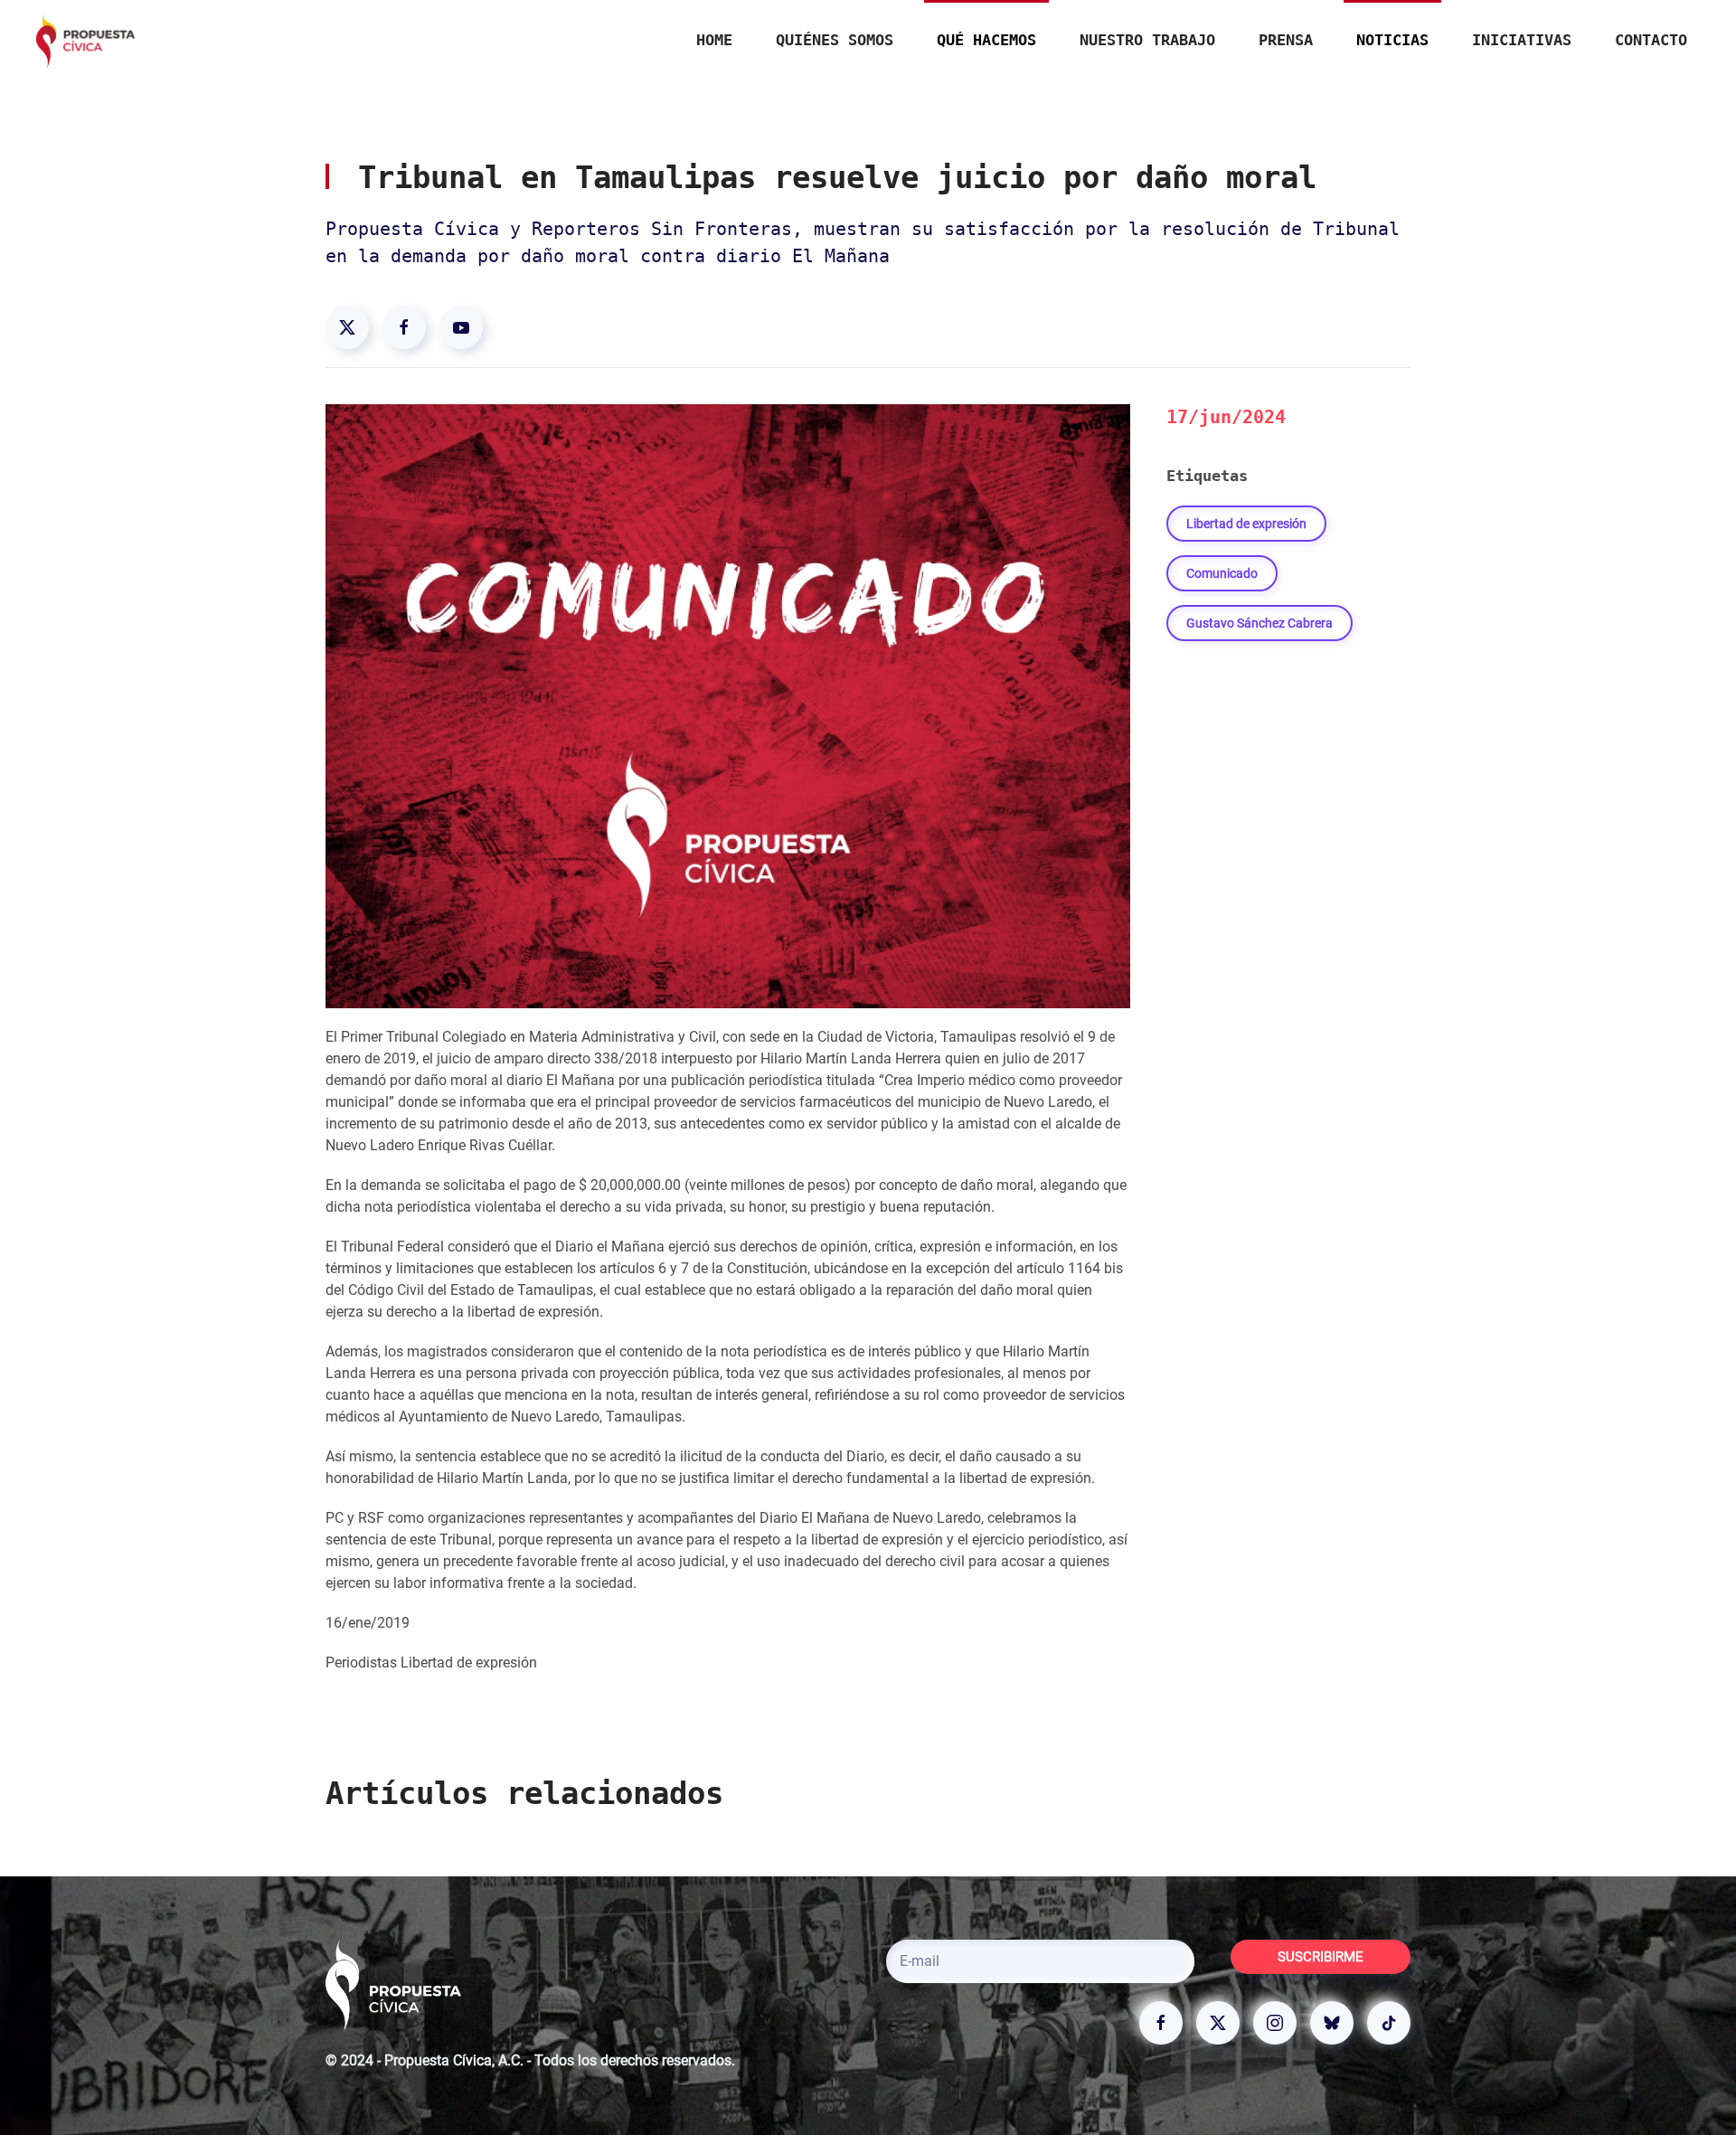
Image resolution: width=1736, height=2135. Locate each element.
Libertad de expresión (1246, 524)
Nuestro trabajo (1147, 40)
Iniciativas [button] (1522, 40)
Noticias (1392, 40)
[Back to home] (86, 41)
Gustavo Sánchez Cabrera (1260, 623)
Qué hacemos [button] (986, 40)
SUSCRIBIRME (1321, 1957)
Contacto (1651, 40)
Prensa (1286, 40)
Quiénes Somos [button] (835, 40)
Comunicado (1222, 573)
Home (714, 40)
